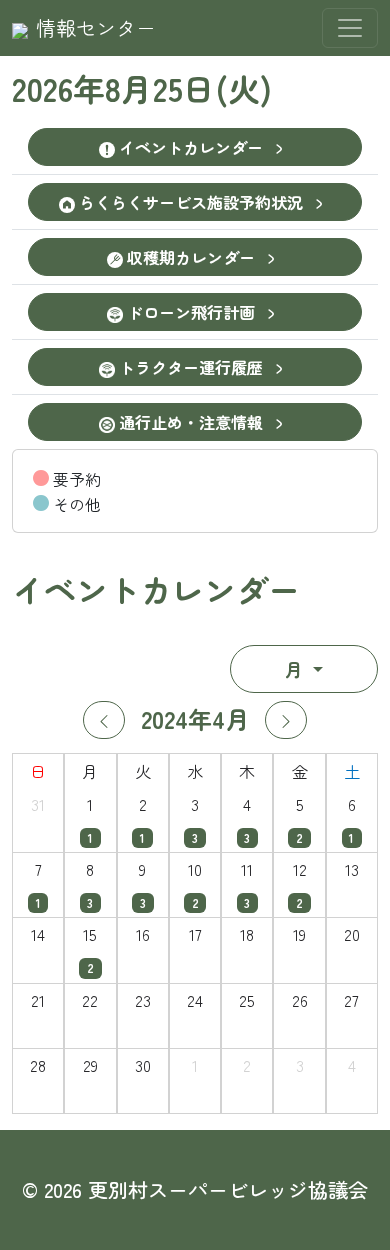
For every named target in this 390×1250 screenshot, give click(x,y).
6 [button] (352, 804)
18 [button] (247, 934)
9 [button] (142, 869)
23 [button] (143, 1000)
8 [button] (90, 869)
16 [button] (143, 934)
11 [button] (247, 869)
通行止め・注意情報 (191, 422)
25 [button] (247, 1000)
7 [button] (38, 869)
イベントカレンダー (191, 147)
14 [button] (38, 934)
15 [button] (90, 934)
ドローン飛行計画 (191, 312)
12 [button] (300, 869)
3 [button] (195, 804)
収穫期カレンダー (191, 257)
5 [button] (300, 804)
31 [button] (38, 804)
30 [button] (143, 1065)
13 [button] (352, 869)
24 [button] (195, 1000)
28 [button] (38, 1065)
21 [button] (38, 1000)
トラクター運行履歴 (191, 367)
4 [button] (247, 804)
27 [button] (351, 1000)
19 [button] (299, 934)
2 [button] (143, 804)
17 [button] (195, 934)
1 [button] (90, 804)
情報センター (96, 27)
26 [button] (300, 1000)
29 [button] (90, 1065)
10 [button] (195, 869)
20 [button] (352, 934)
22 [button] (90, 1000)
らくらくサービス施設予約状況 (191, 202)
